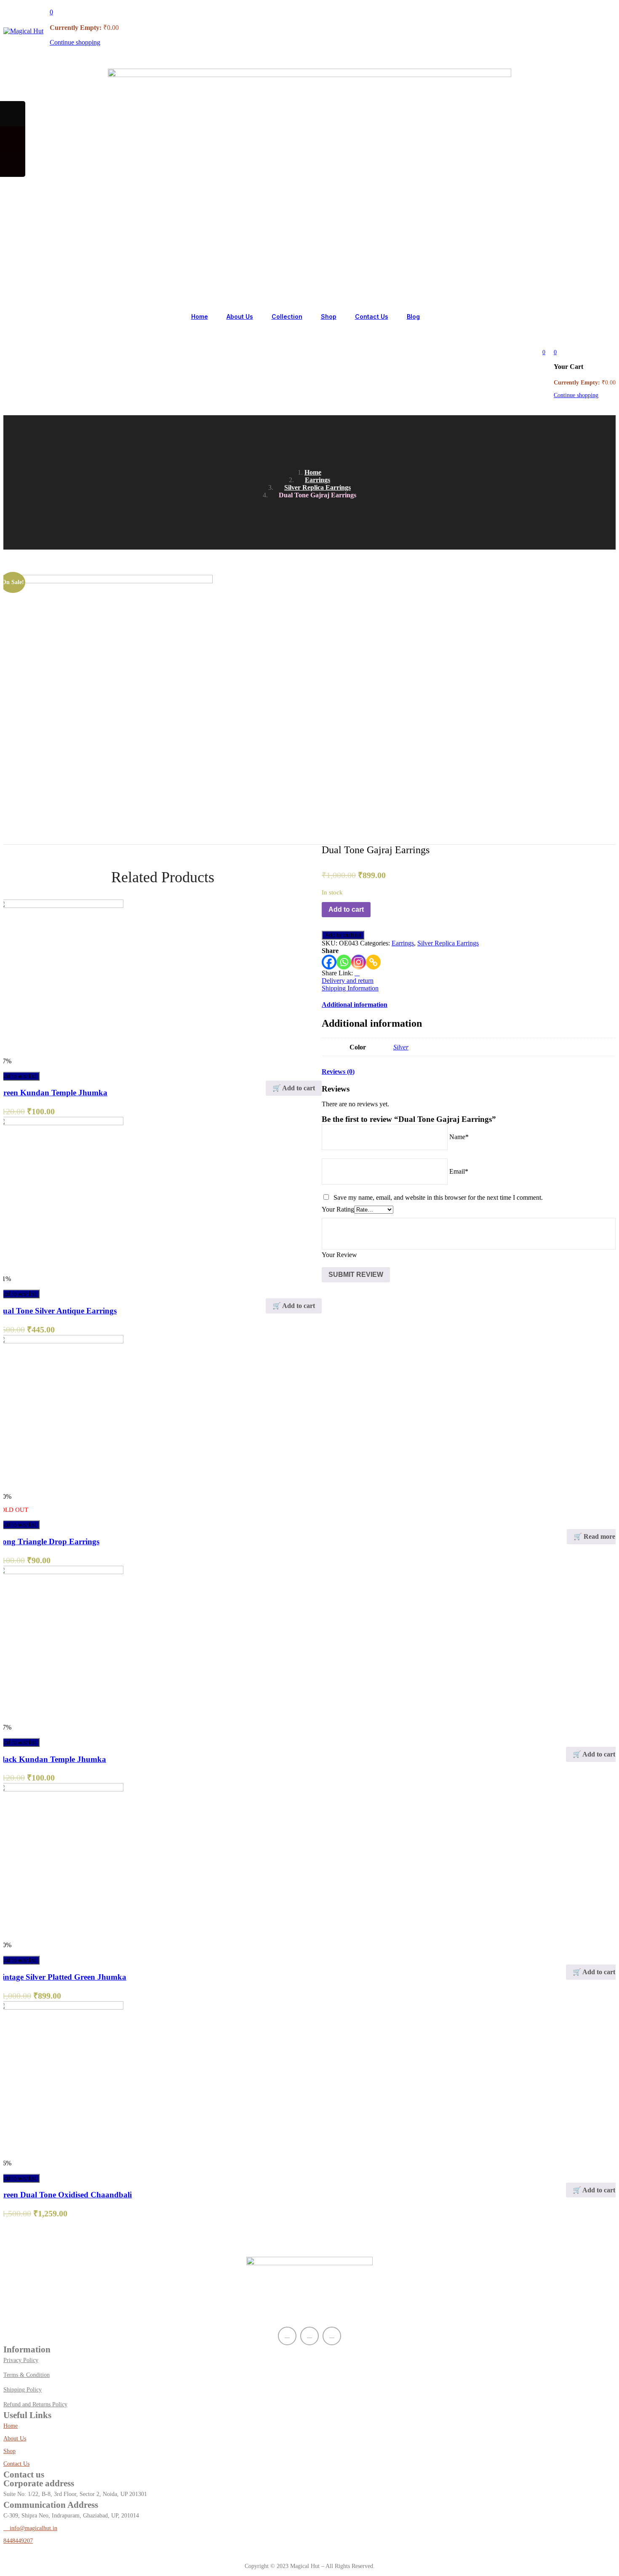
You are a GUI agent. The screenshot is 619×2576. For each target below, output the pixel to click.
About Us (240, 316)
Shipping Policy (23, 2390)
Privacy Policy (21, 2360)
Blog (413, 316)
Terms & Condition (27, 2375)
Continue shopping (75, 42)
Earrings (318, 480)
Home (200, 316)
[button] (51, 12)
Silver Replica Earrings (318, 487)
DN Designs (46, 2553)
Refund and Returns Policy (35, 2404)
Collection (287, 316)
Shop (329, 316)
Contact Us (372, 316)
